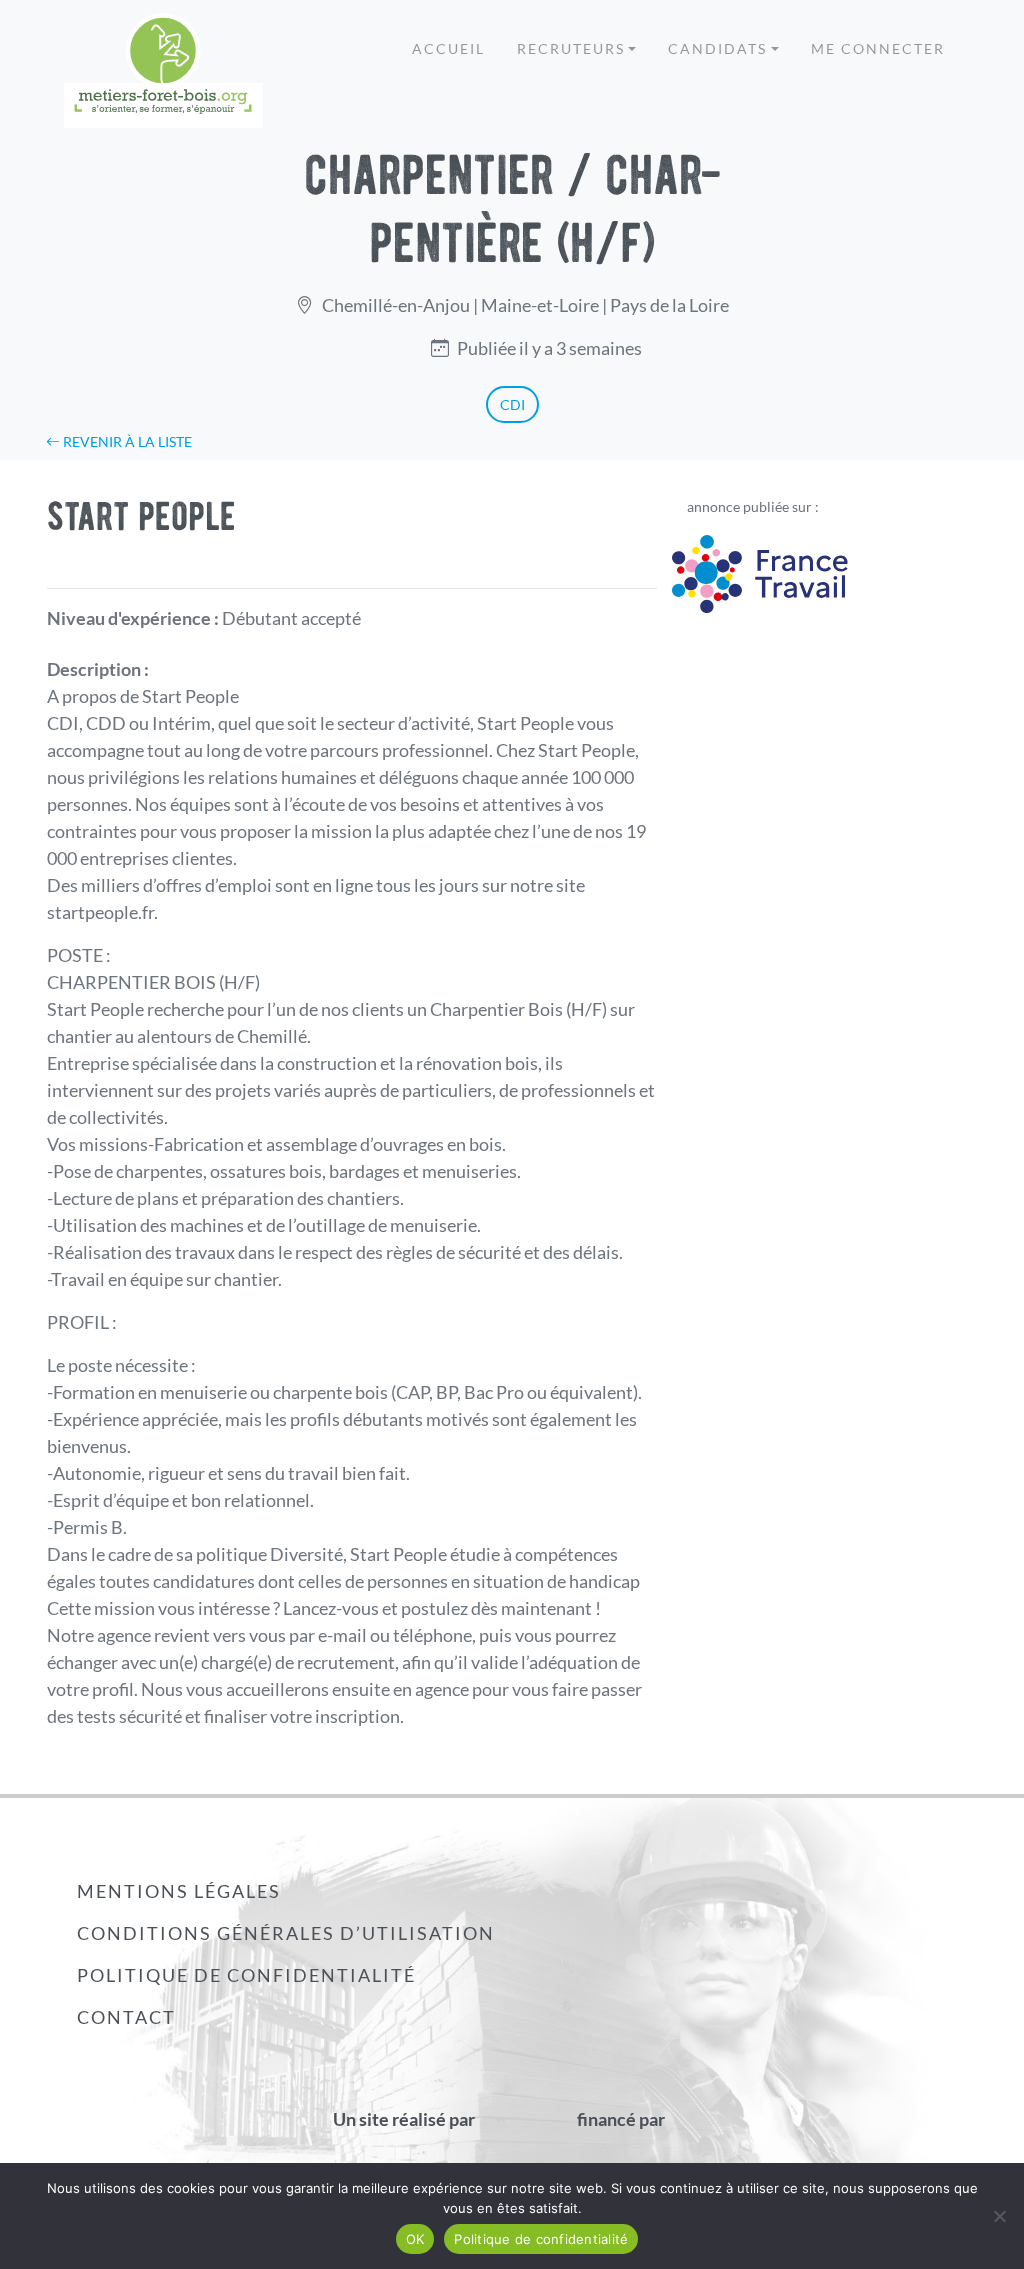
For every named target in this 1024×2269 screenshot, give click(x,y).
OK (415, 2239)
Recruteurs (571, 48)
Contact (126, 2017)
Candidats (717, 48)
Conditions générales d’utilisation (286, 1933)
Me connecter (878, 48)
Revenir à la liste (126, 441)
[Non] (999, 2216)
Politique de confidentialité (246, 1975)
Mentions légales (179, 1891)
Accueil (448, 48)
